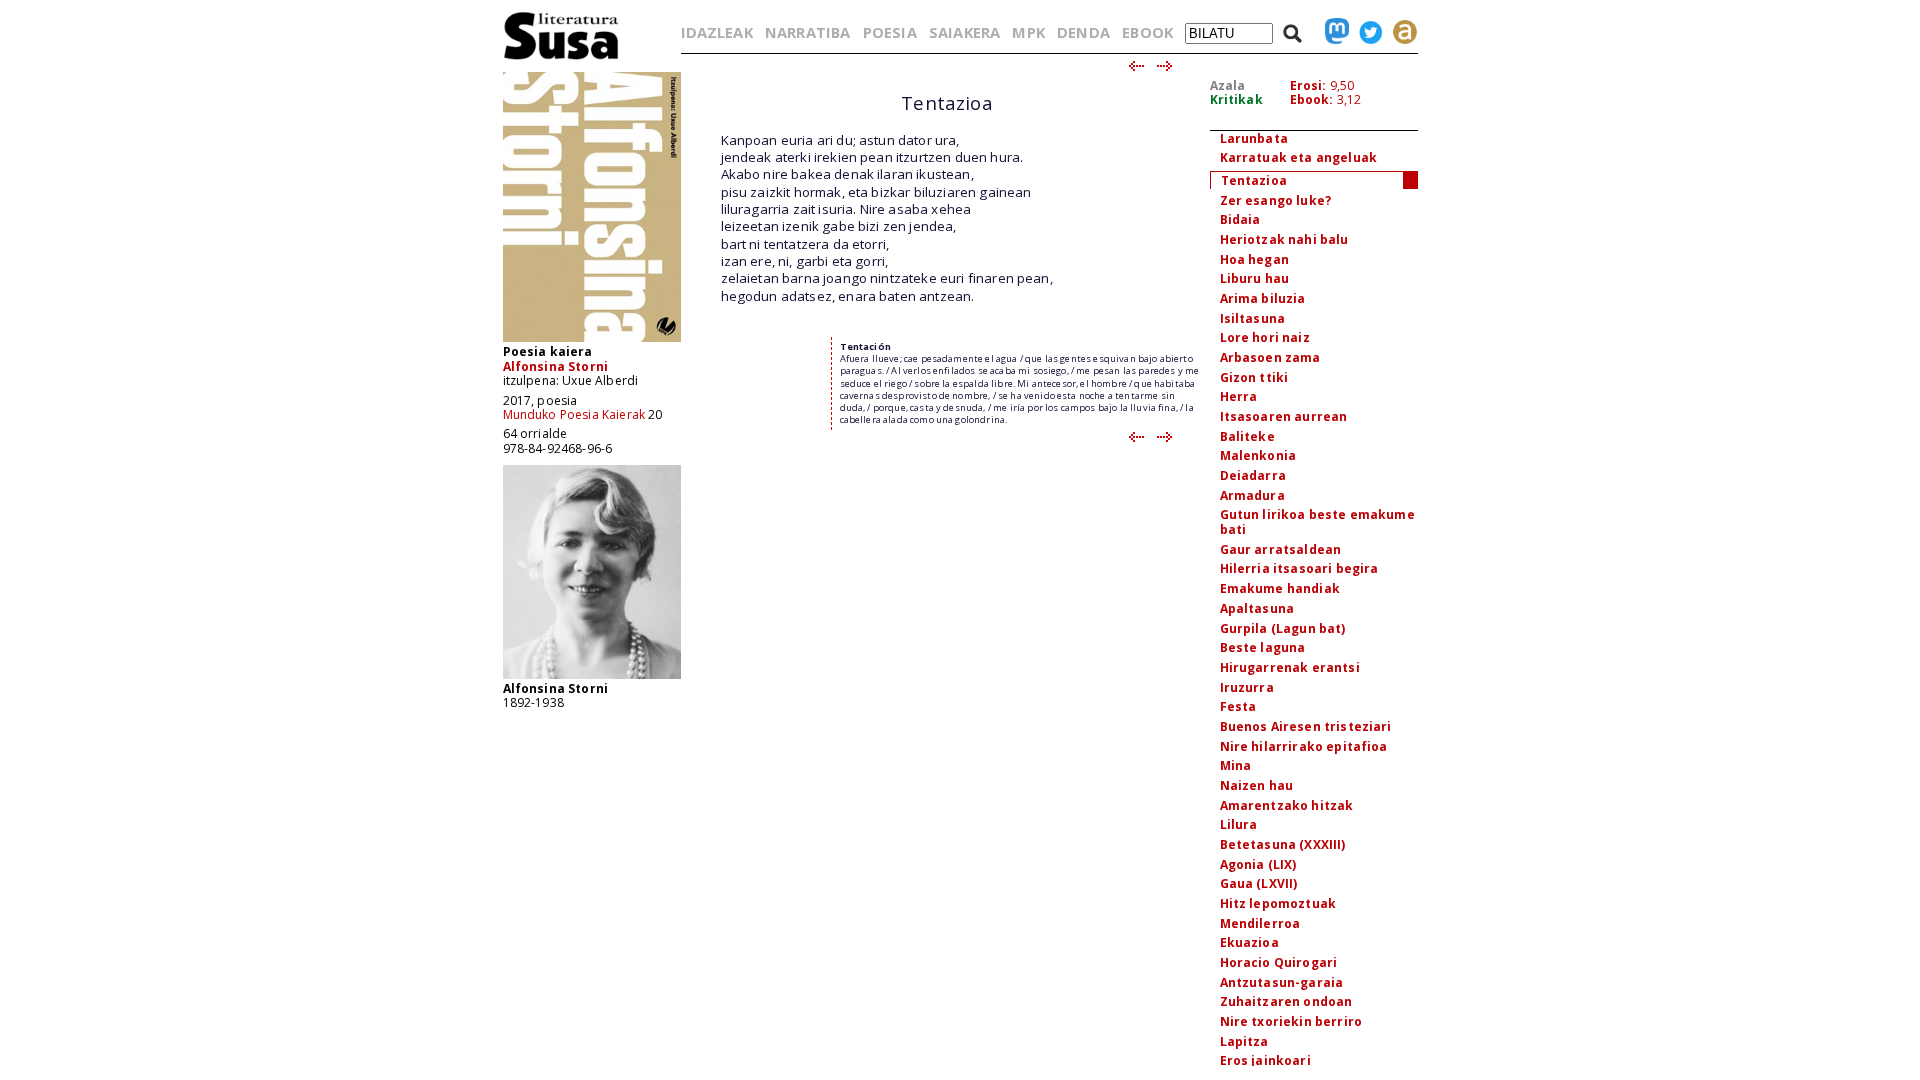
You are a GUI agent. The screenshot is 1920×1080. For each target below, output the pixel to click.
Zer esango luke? (1276, 200)
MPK (1028, 32)
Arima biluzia (1263, 298)
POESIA (890, 32)
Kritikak (1236, 99)
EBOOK (1147, 32)
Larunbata (1254, 138)
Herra (1239, 396)
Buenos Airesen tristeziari (1306, 726)
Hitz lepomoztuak (1278, 903)
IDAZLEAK (717, 32)
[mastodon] (1332, 32)
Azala (1228, 85)
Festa (1238, 706)
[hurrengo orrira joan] (1165, 67)
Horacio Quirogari (1279, 962)
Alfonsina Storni (556, 366)
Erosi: (1308, 85)
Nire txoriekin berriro (1291, 1021)
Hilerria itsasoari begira (1299, 568)
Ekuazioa (1249, 942)
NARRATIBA (807, 32)
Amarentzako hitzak (1287, 805)
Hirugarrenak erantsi (1290, 667)
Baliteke (1247, 436)
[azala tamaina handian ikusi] (592, 340)
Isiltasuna (1253, 318)
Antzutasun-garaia (1282, 982)
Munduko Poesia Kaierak (574, 414)
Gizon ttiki (1254, 377)
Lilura (1239, 824)
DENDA (1083, 32)
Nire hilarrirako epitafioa (1304, 746)
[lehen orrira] (561, 58)
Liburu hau (1255, 278)
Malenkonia (1258, 455)
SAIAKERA (964, 32)
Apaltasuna (1257, 608)
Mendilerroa (1260, 923)
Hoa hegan (1254, 259)
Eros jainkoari (1265, 1060)
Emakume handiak (1280, 588)
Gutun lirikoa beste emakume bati (1317, 522)
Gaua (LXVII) (1259, 883)
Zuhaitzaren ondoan (1286, 1001)
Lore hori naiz (1265, 337)
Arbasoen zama (1270, 357)
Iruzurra (1247, 687)
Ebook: (1312, 99)
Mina (1236, 765)
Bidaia (1240, 219)
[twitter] (1366, 32)
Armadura (1252, 495)
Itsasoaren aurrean (1284, 416)
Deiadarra (1253, 475)
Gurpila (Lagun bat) (1283, 628)
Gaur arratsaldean (1281, 549)
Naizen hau (1257, 785)
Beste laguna (1263, 647)
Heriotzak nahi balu (1284, 239)
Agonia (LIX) (1258, 864)
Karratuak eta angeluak (1299, 157)
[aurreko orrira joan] (1135, 67)
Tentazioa (1254, 180)
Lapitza (1244, 1041)
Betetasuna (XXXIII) (1283, 844)
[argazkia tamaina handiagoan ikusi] (592, 677)
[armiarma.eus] (1400, 32)
